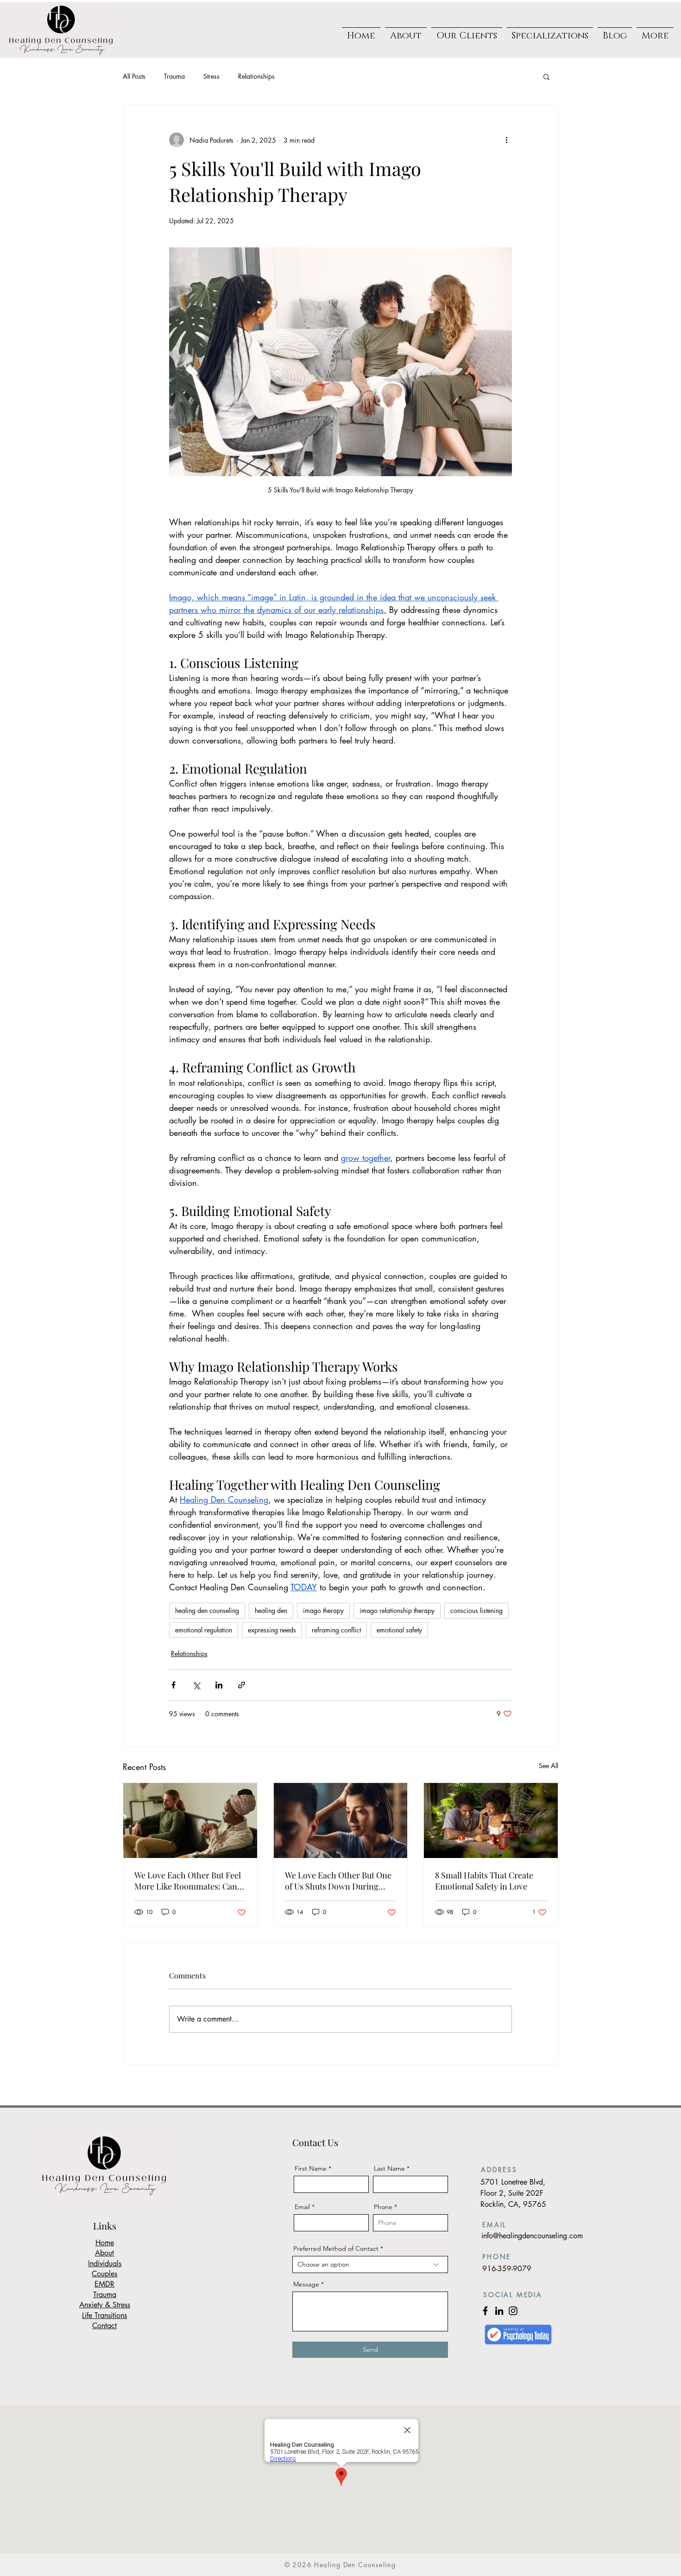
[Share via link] (242, 1685)
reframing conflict (336, 1630)
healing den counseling (207, 1610)
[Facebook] (485, 2311)
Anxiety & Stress (105, 2305)
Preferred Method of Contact (336, 2248)
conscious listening (476, 1610)
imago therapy (323, 1610)
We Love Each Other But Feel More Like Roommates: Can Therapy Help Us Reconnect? (188, 1881)
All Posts (134, 76)
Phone (383, 2207)
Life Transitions (104, 2315)
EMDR (104, 2284)
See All (549, 1766)
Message (306, 2284)
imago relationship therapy (397, 1610)
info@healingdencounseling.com (532, 2236)
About (104, 2253)
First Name (311, 2168)
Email (302, 2207)
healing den (271, 1610)
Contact (104, 2326)
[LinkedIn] (499, 2311)
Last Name (389, 2168)
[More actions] (506, 140)
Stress (211, 76)
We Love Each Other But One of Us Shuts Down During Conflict (338, 1881)
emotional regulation (204, 1630)
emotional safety (399, 1630)
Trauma (174, 76)
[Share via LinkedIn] (219, 1685)
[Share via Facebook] (173, 1685)
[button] (467, 32)
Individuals (105, 2264)
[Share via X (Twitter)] (196, 1685)
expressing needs (272, 1630)
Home (105, 2243)
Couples (104, 2274)
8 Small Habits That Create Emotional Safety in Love (484, 1881)
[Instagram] (513, 2311)
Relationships (256, 76)
